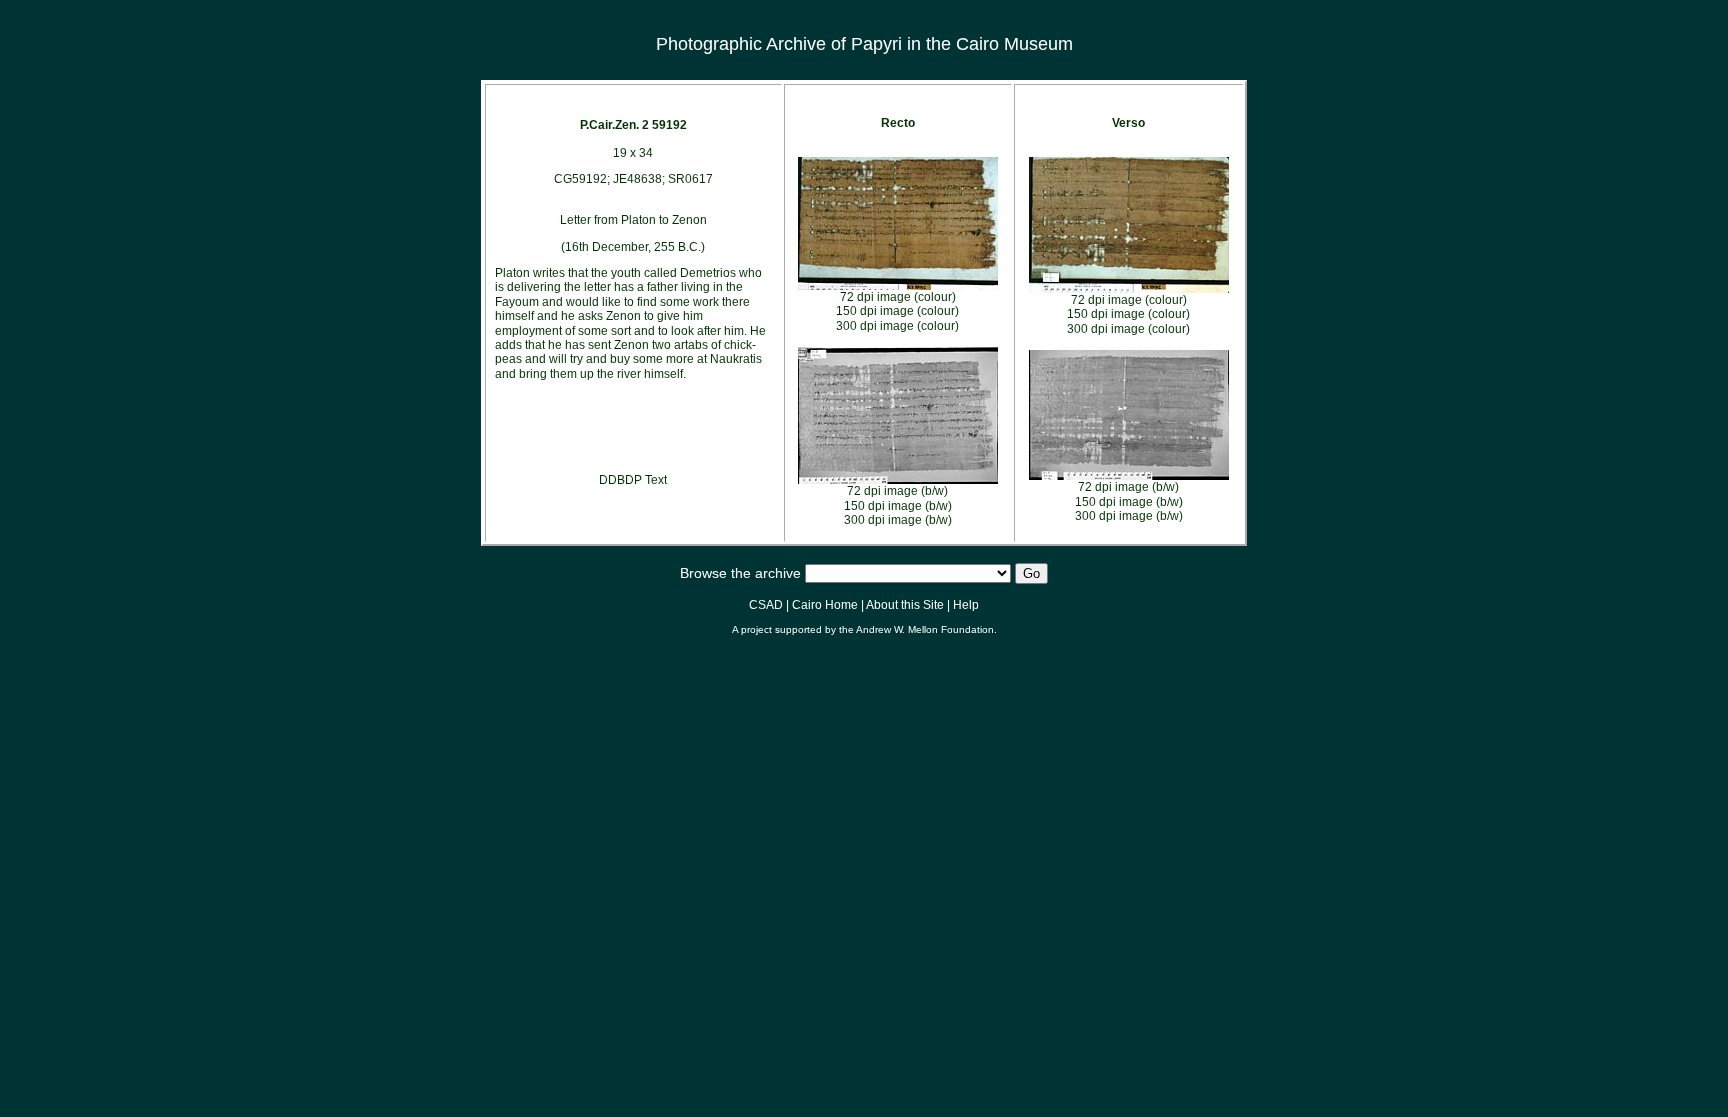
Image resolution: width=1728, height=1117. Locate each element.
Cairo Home (825, 605)
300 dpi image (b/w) (898, 520)
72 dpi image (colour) (898, 297)
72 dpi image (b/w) (897, 491)
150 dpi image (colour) (897, 311)
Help (966, 605)
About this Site (905, 605)
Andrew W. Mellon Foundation (925, 629)
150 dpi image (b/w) (898, 506)
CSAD (766, 605)
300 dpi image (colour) (897, 326)
